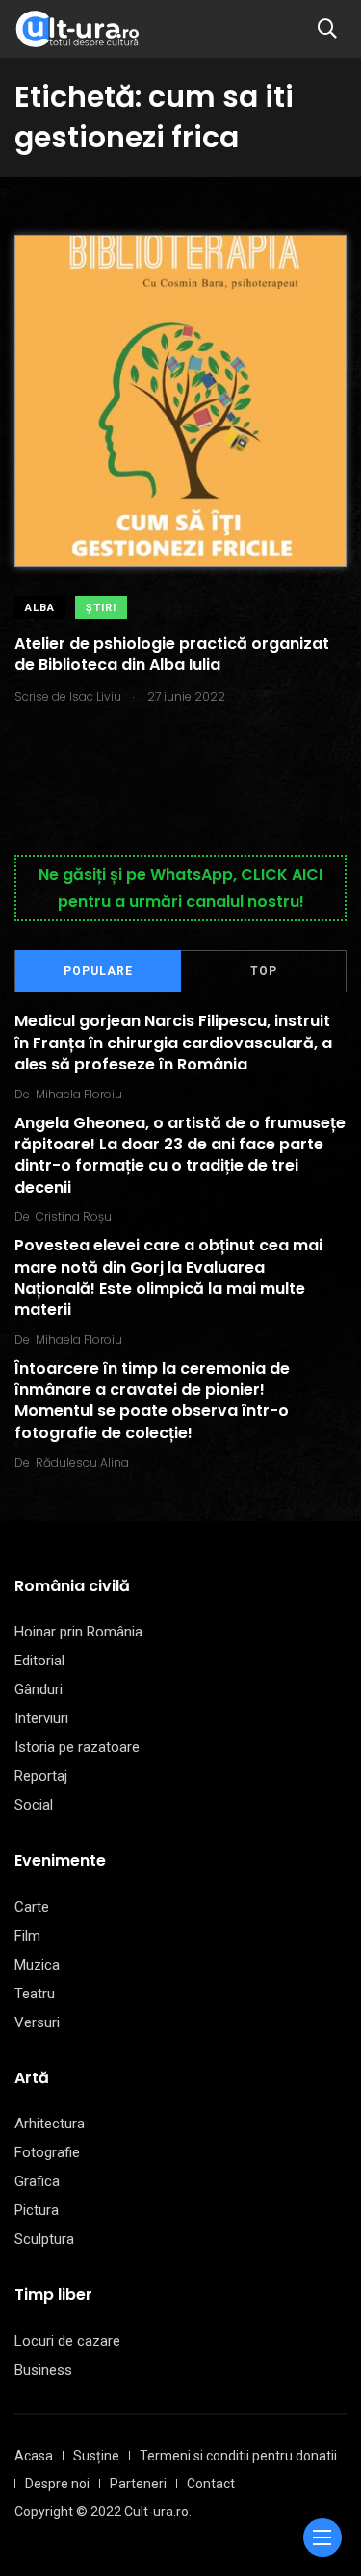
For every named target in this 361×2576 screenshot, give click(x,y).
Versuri (37, 2022)
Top (264, 971)
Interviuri (41, 1718)
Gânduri (39, 1689)
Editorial (39, 1661)
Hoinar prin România (78, 1632)
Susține (96, 2456)
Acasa (34, 2456)
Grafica (37, 2181)
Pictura (37, 2210)
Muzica (37, 1965)
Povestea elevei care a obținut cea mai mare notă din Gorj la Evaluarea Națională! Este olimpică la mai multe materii (168, 1277)
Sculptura (44, 2239)
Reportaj (41, 1776)
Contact (211, 2484)
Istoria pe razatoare (77, 1747)
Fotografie (47, 2152)
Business (43, 2370)
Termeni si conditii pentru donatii (238, 2456)
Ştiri (101, 608)
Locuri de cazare (67, 2341)
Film (27, 1936)
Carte (32, 1907)
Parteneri (138, 2484)
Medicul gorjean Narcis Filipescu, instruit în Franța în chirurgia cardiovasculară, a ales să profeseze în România (173, 1043)
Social (34, 1805)
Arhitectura (50, 2124)
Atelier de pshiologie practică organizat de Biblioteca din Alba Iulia (172, 654)
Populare (98, 971)
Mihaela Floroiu (79, 1094)
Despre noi (57, 2484)
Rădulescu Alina (82, 1463)
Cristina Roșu (74, 1216)
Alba (40, 608)
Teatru (35, 1994)
